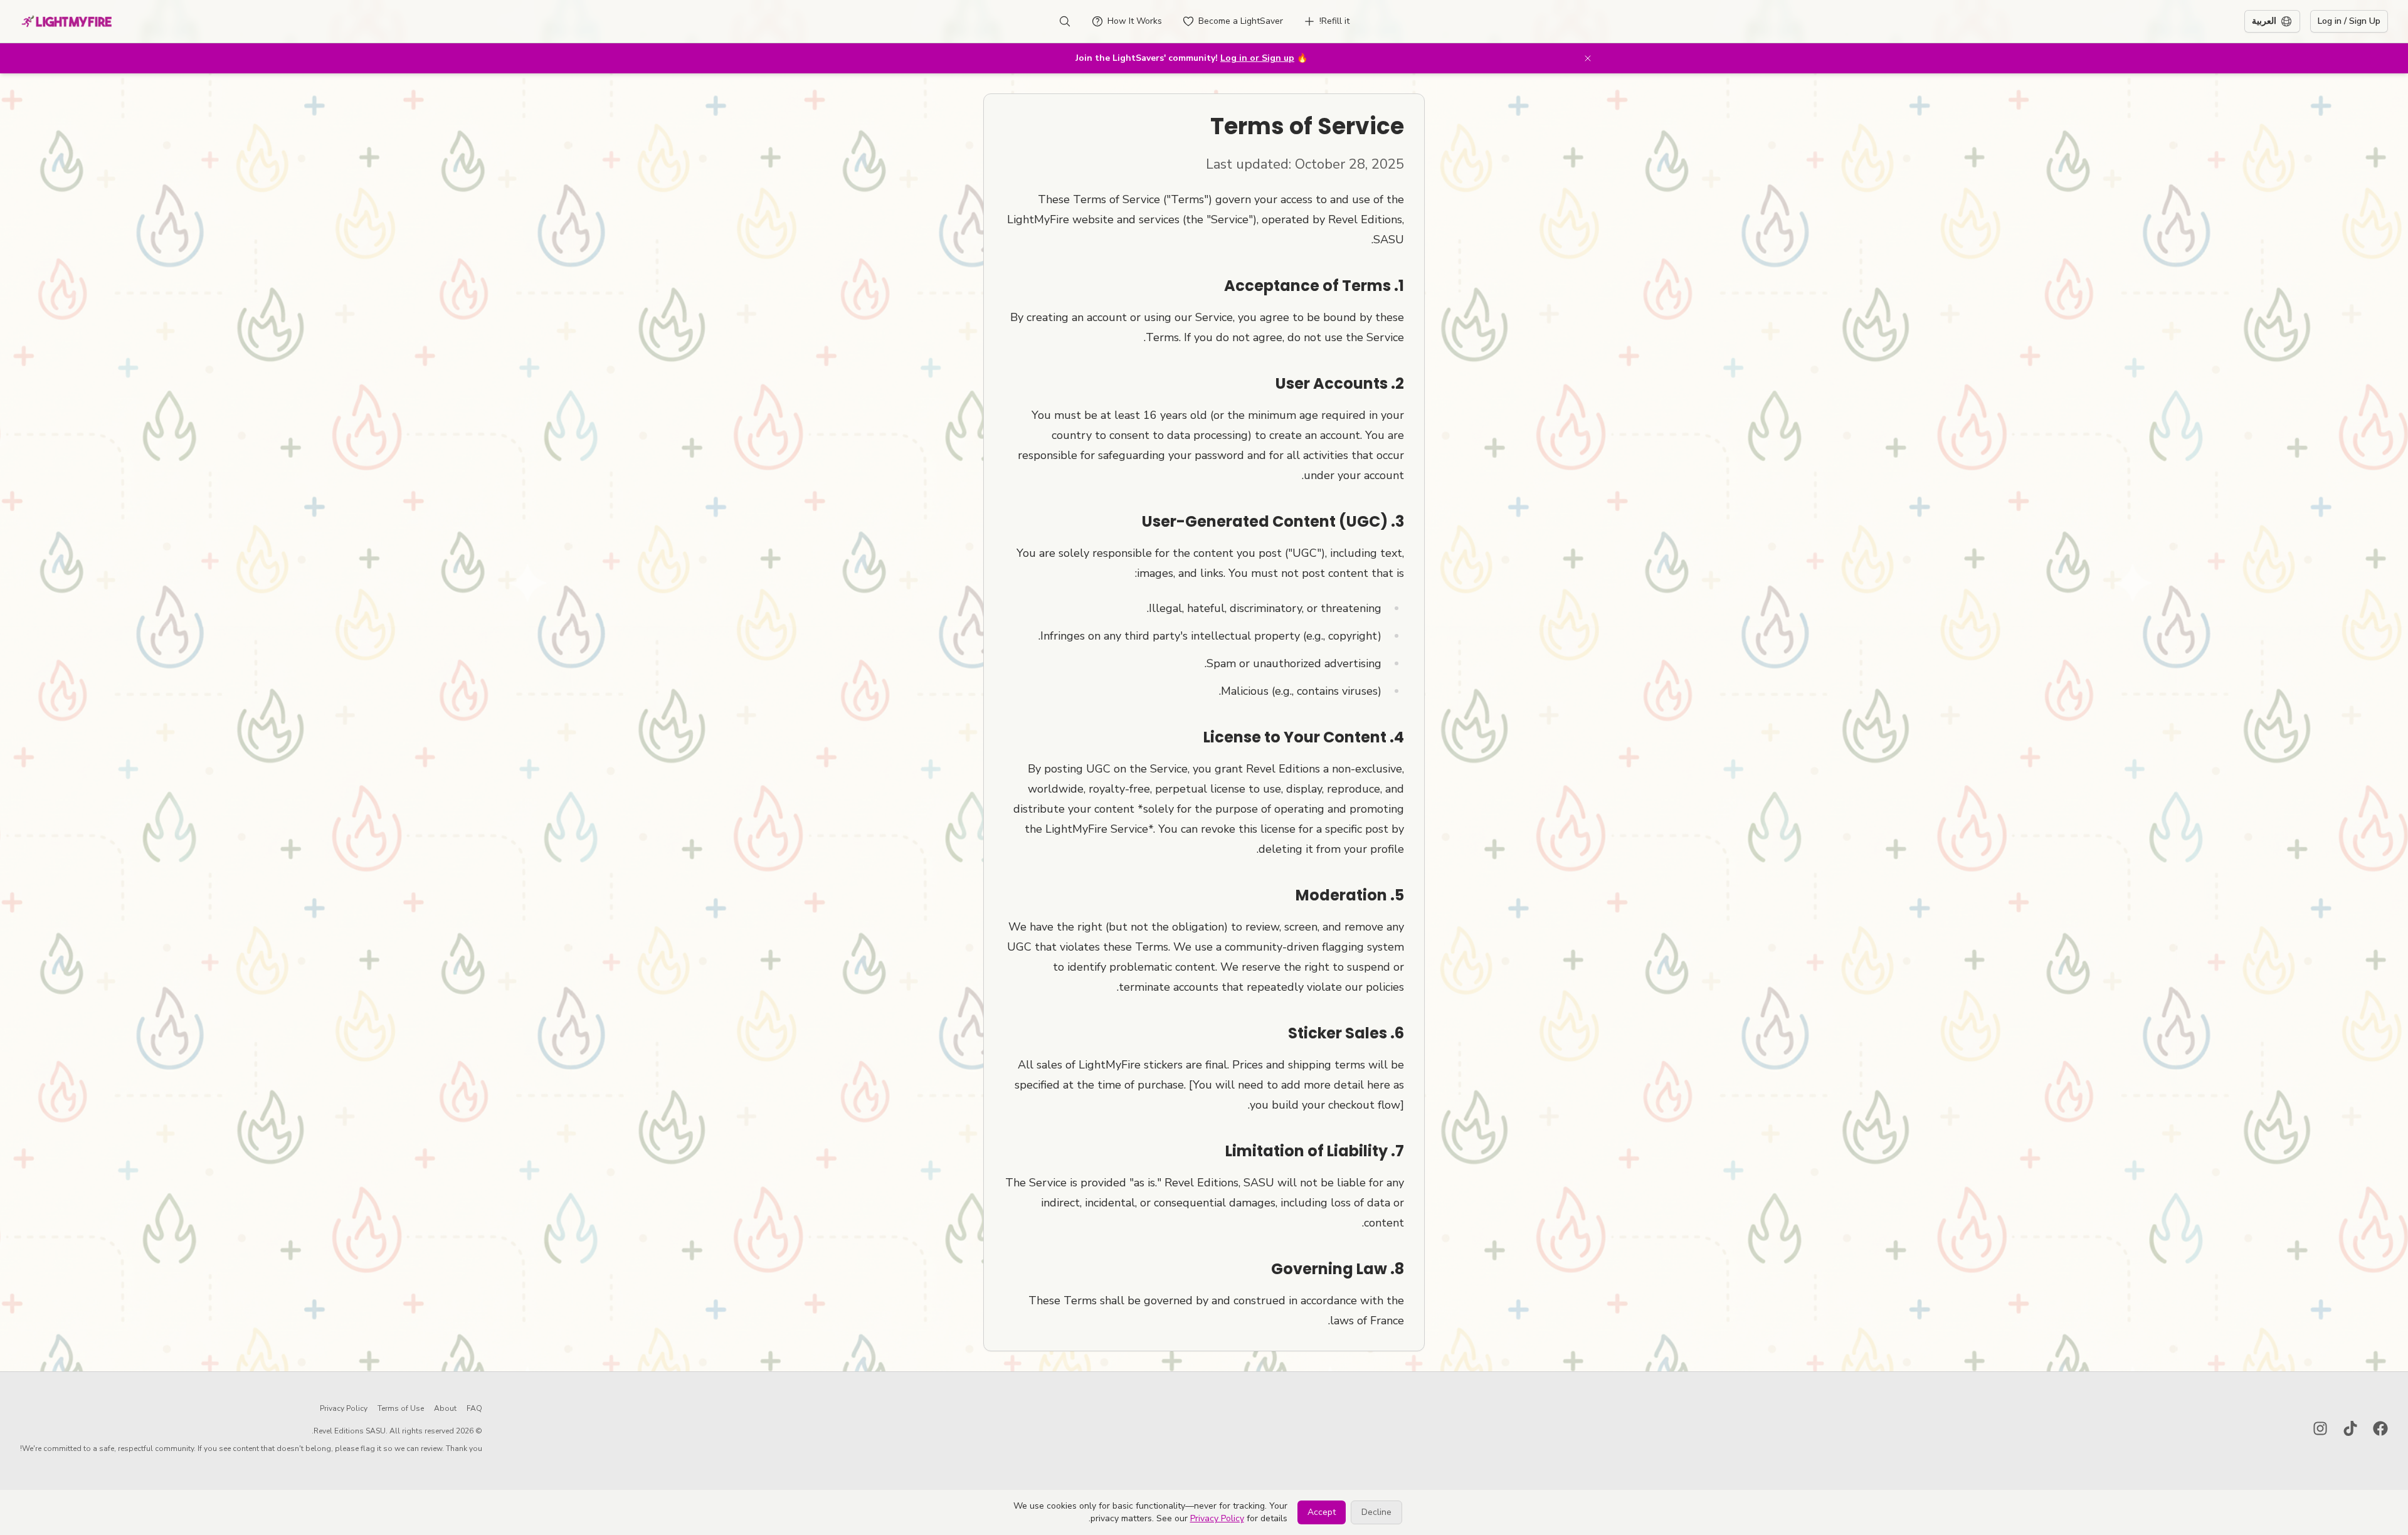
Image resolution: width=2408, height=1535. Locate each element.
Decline (1376, 1512)
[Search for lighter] (1065, 21)
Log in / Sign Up (2349, 21)
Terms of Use (401, 1408)
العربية (2264, 21)
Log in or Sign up (1257, 58)
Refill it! (1334, 21)
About (445, 1408)
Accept (1322, 1512)
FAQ (474, 1408)
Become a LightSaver (1241, 21)
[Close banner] (1588, 58)
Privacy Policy (344, 1408)
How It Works (1135, 21)
